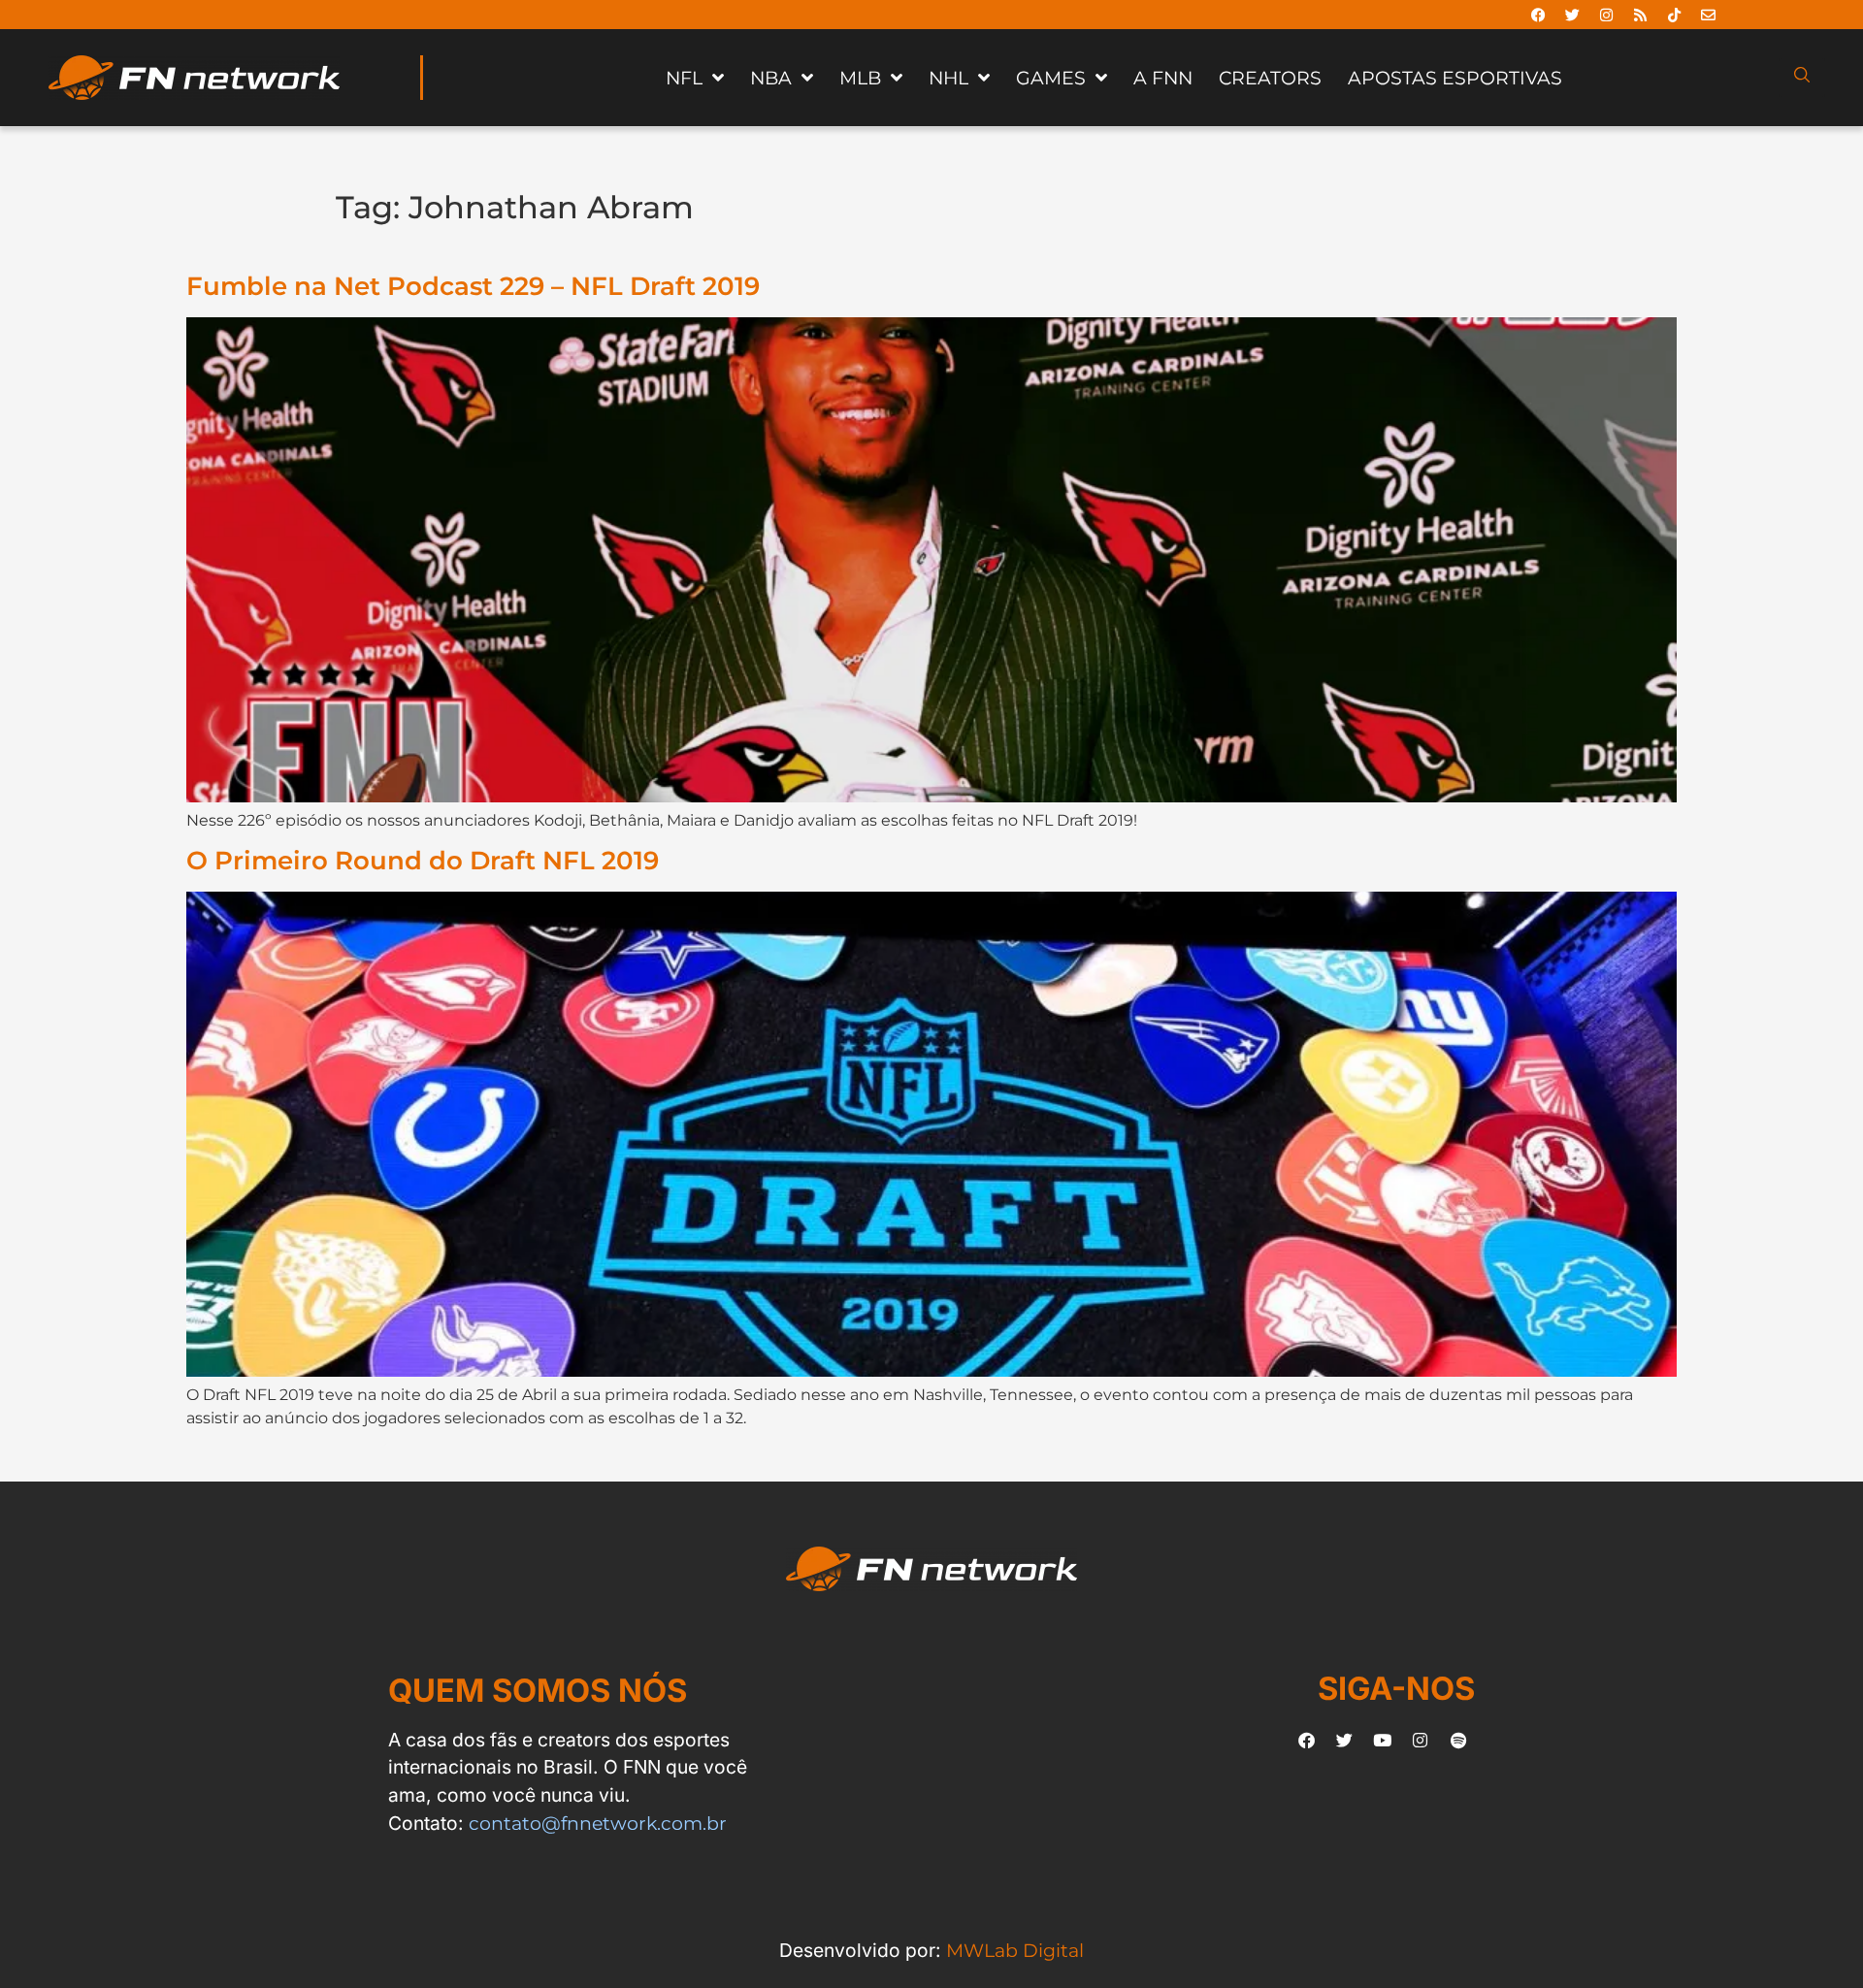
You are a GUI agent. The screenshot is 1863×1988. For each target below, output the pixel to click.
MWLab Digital (1015, 1950)
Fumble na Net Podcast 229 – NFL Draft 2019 (473, 286)
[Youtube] (1383, 1741)
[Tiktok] (1675, 15)
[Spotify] (1458, 1741)
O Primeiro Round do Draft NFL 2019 (423, 860)
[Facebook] (1539, 15)
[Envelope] (1709, 15)
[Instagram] (1607, 15)
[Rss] (1641, 15)
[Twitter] (1573, 15)
